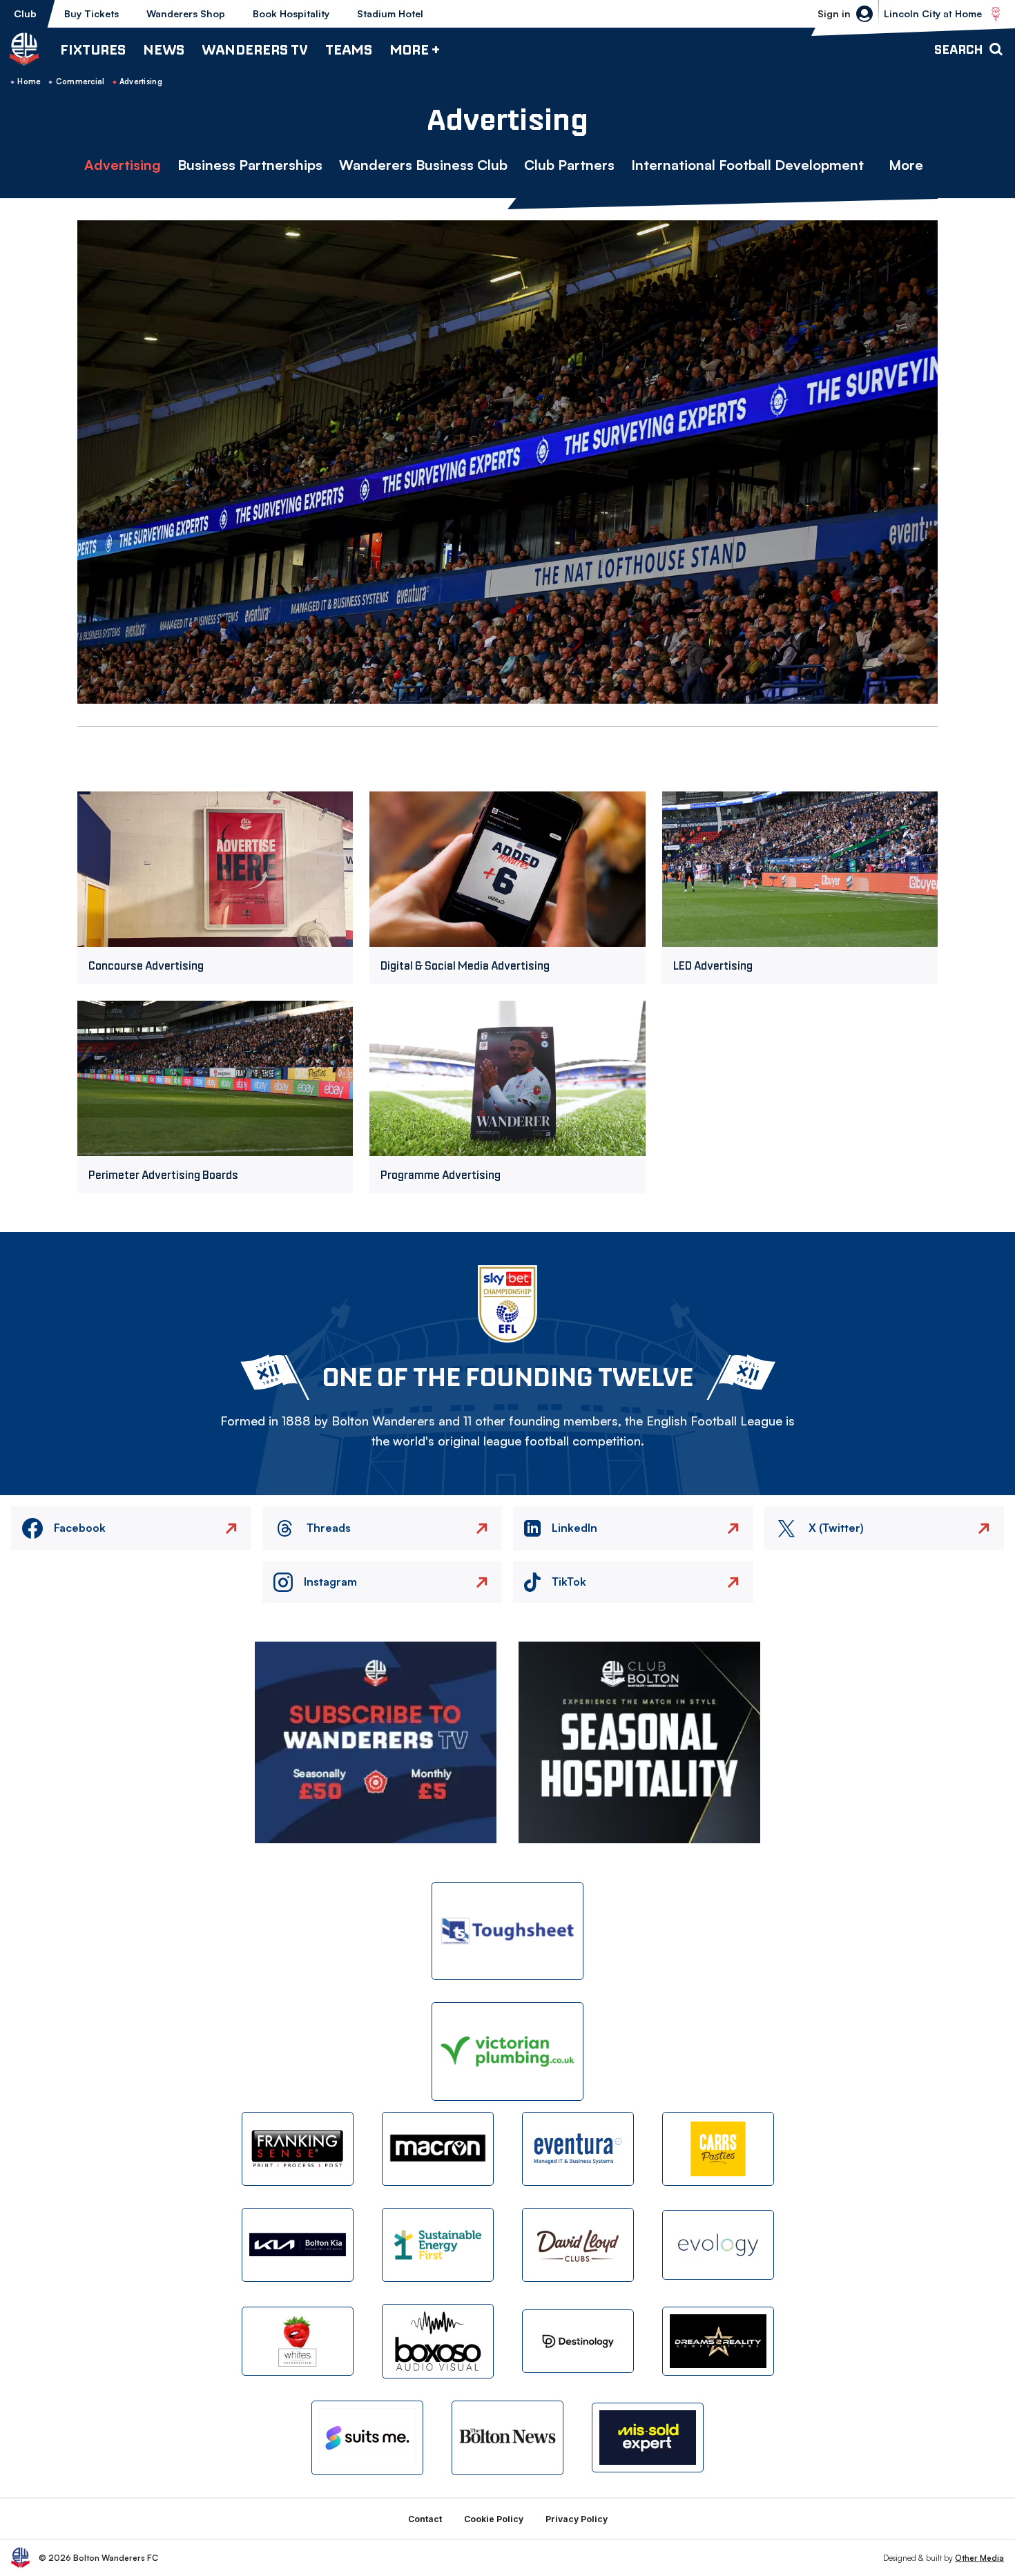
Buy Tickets (91, 13)
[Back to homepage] (24, 49)
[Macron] (438, 2149)
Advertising (123, 165)
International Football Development (747, 165)
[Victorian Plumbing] (507, 2051)
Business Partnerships (250, 165)
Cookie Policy (494, 2519)
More (906, 165)
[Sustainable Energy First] (438, 2245)
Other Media (979, 2558)
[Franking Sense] (298, 2149)
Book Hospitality (291, 13)
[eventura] (578, 2149)
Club (25, 13)
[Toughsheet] (507, 1931)
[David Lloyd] (578, 2245)
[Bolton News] (507, 2438)
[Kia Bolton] (298, 2245)
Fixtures (93, 49)
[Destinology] (578, 2341)
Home (29, 81)
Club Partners (569, 165)
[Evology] (718, 2245)
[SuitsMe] (367, 2438)
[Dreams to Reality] (718, 2342)
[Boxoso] (438, 2341)
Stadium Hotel (390, 13)
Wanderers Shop (186, 13)
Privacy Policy (577, 2519)
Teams (349, 49)
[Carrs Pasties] (718, 2149)
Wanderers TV (255, 49)
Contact (425, 2519)
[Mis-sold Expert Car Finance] (648, 2438)
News (164, 49)
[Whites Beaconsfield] (298, 2342)
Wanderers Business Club (423, 165)
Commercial (80, 81)
